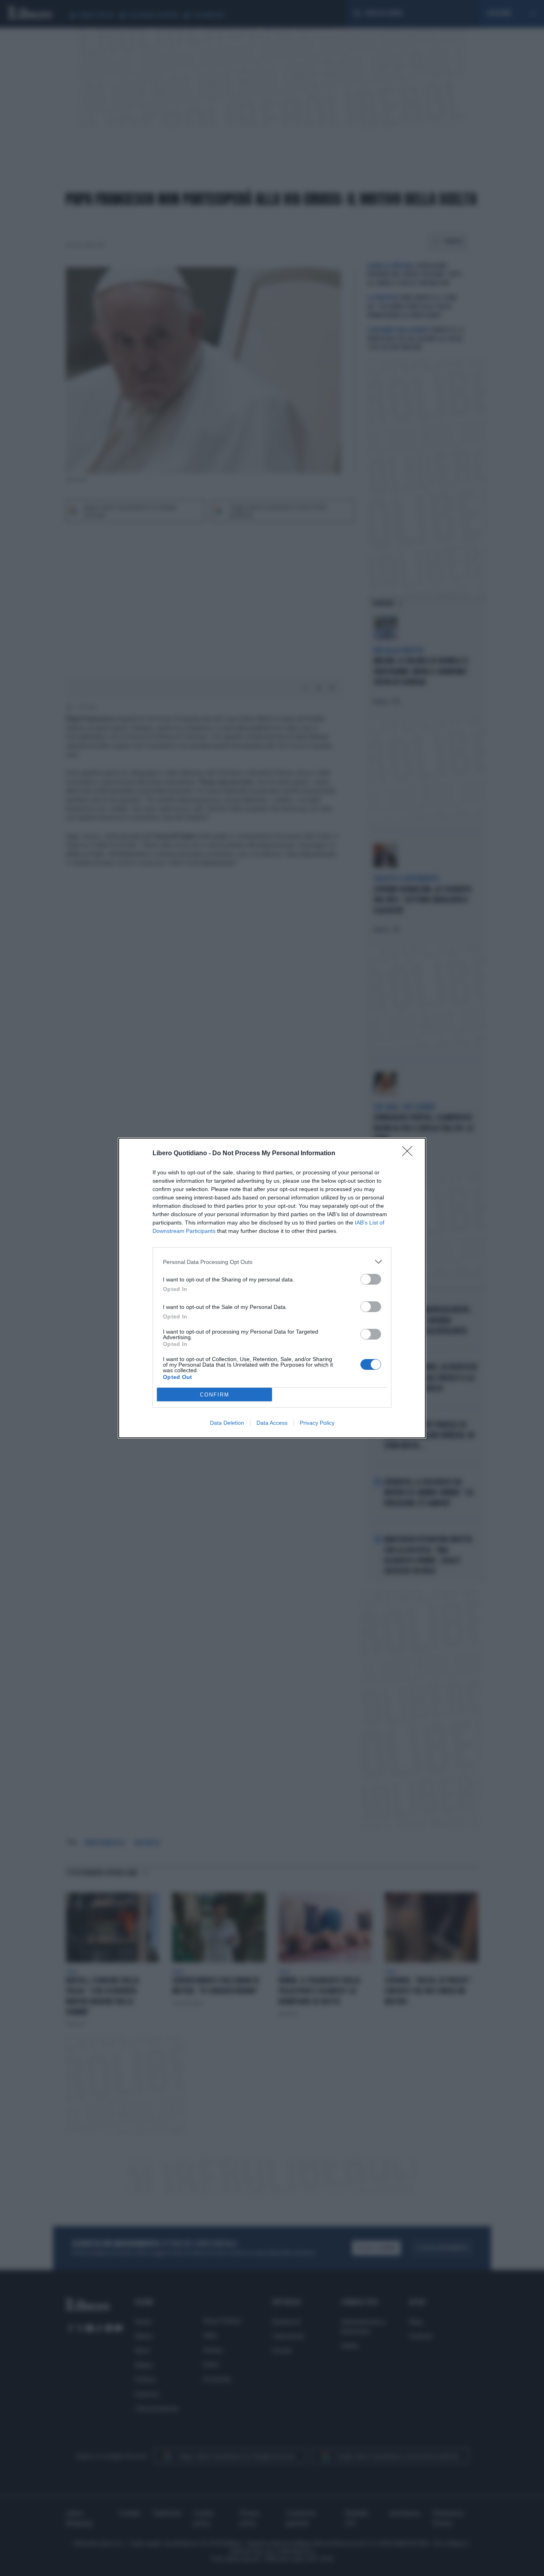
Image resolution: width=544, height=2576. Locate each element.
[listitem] (272, 1262)
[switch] (371, 1279)
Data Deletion (227, 1423)
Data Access (272, 1423)
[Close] (410, 1154)
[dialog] (272, 1288)
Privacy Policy (317, 1423)
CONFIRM (215, 1395)
